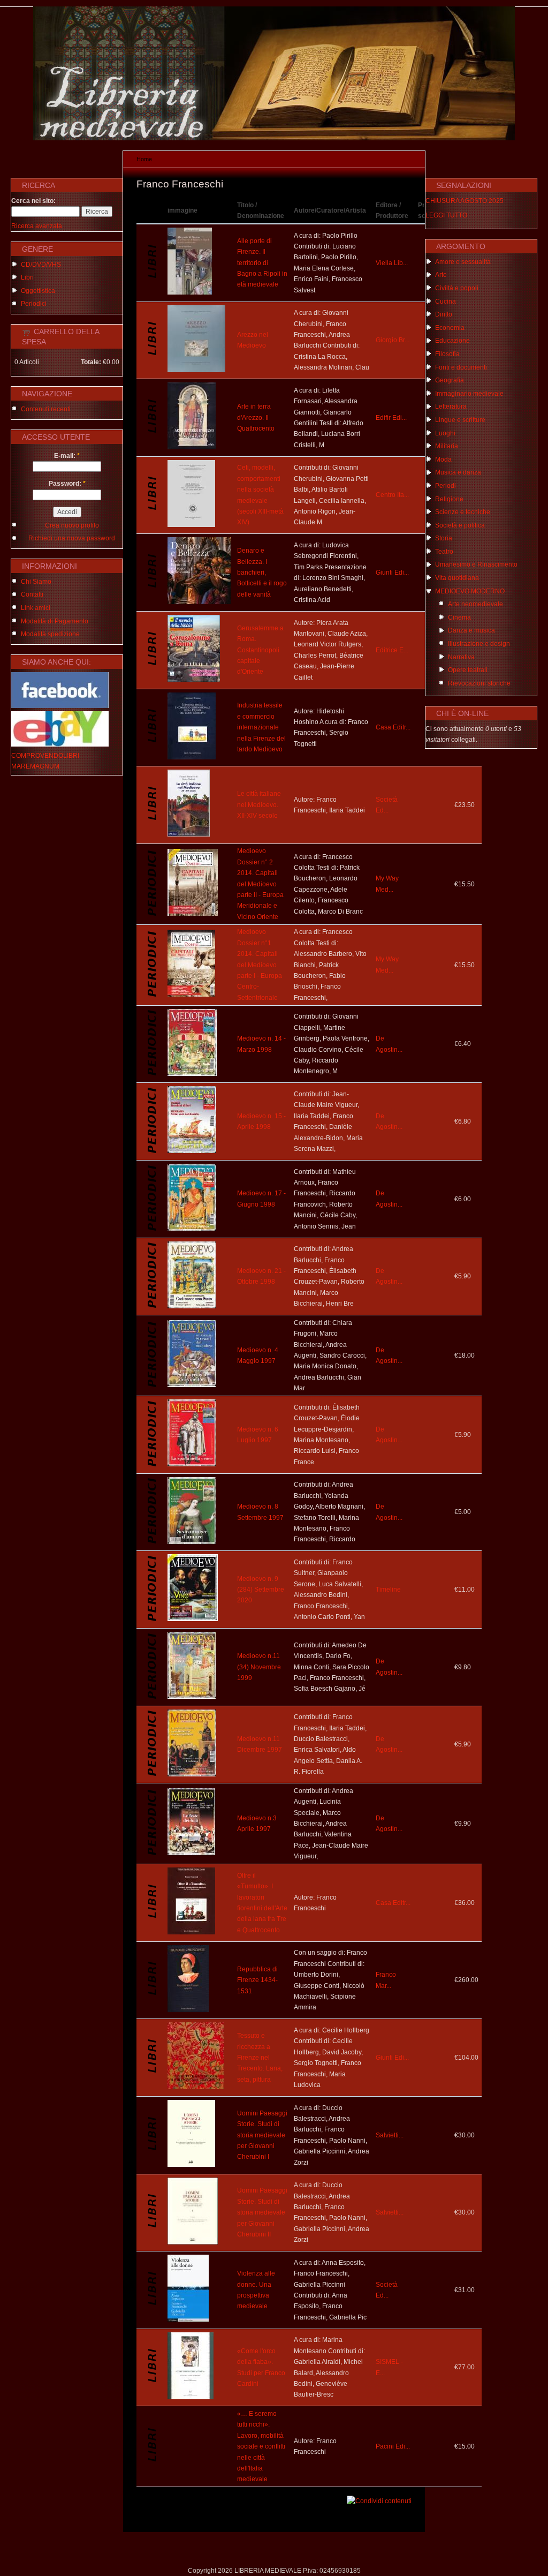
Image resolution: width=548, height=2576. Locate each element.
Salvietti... (390, 2135)
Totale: (91, 362)
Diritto (444, 314)
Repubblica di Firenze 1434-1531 (257, 1980)
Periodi (446, 486)
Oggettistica (38, 291)
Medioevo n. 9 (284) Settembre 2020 (261, 1590)
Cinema (459, 617)
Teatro (444, 552)
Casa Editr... (393, 727)
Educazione (452, 341)
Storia (444, 538)
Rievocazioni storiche (479, 683)
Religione (449, 499)
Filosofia (447, 354)
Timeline (388, 1590)
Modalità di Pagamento (55, 621)
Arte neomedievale (475, 604)
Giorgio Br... (393, 340)
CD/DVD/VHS (41, 265)
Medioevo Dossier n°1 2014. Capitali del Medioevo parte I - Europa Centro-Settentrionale (260, 965)
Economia (450, 328)
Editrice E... (392, 650)
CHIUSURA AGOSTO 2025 (465, 201)
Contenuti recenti (46, 409)
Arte (441, 275)
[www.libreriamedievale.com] (274, 138)
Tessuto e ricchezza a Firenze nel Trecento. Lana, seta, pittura (260, 2058)
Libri (27, 277)
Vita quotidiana (457, 578)
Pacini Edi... (393, 2446)
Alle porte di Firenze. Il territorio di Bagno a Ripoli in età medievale (262, 263)
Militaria (447, 446)
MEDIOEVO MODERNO (470, 591)
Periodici (34, 304)
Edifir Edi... (391, 418)
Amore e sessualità (463, 262)
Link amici (36, 608)
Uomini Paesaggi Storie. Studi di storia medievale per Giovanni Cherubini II (262, 2212)
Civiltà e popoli (457, 288)
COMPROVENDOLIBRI (45, 756)
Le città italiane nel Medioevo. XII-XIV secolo (259, 805)
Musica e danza (458, 472)
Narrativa (461, 657)
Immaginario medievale (469, 394)
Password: (67, 484)
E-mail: (67, 456)
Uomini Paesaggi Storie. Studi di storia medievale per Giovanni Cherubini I (262, 2135)
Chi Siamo (36, 582)
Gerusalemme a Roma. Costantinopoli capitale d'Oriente (260, 650)
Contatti (32, 594)
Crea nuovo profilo (72, 525)
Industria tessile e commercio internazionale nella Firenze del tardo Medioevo (261, 727)
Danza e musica (471, 630)
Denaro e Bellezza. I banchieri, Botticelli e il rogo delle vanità (262, 573)
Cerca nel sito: (33, 201)
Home (144, 159)
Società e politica (460, 525)
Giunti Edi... (392, 573)
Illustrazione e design (479, 644)
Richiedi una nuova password (72, 538)
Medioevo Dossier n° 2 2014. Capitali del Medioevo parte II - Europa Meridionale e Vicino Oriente (260, 884)
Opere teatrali (468, 670)
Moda (443, 460)
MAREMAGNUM (35, 766)
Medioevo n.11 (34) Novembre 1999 (259, 1667)
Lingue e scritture (460, 420)
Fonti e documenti (461, 367)
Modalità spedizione (50, 634)
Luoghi (445, 433)
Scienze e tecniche (463, 512)
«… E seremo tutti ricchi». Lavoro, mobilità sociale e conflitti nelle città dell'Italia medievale (261, 2446)
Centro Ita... (392, 495)
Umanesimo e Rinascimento (476, 564)
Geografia (450, 380)
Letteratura (451, 406)
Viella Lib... (392, 263)
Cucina (446, 302)
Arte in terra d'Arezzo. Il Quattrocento (256, 417)
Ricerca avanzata (37, 226)
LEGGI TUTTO (446, 215)
